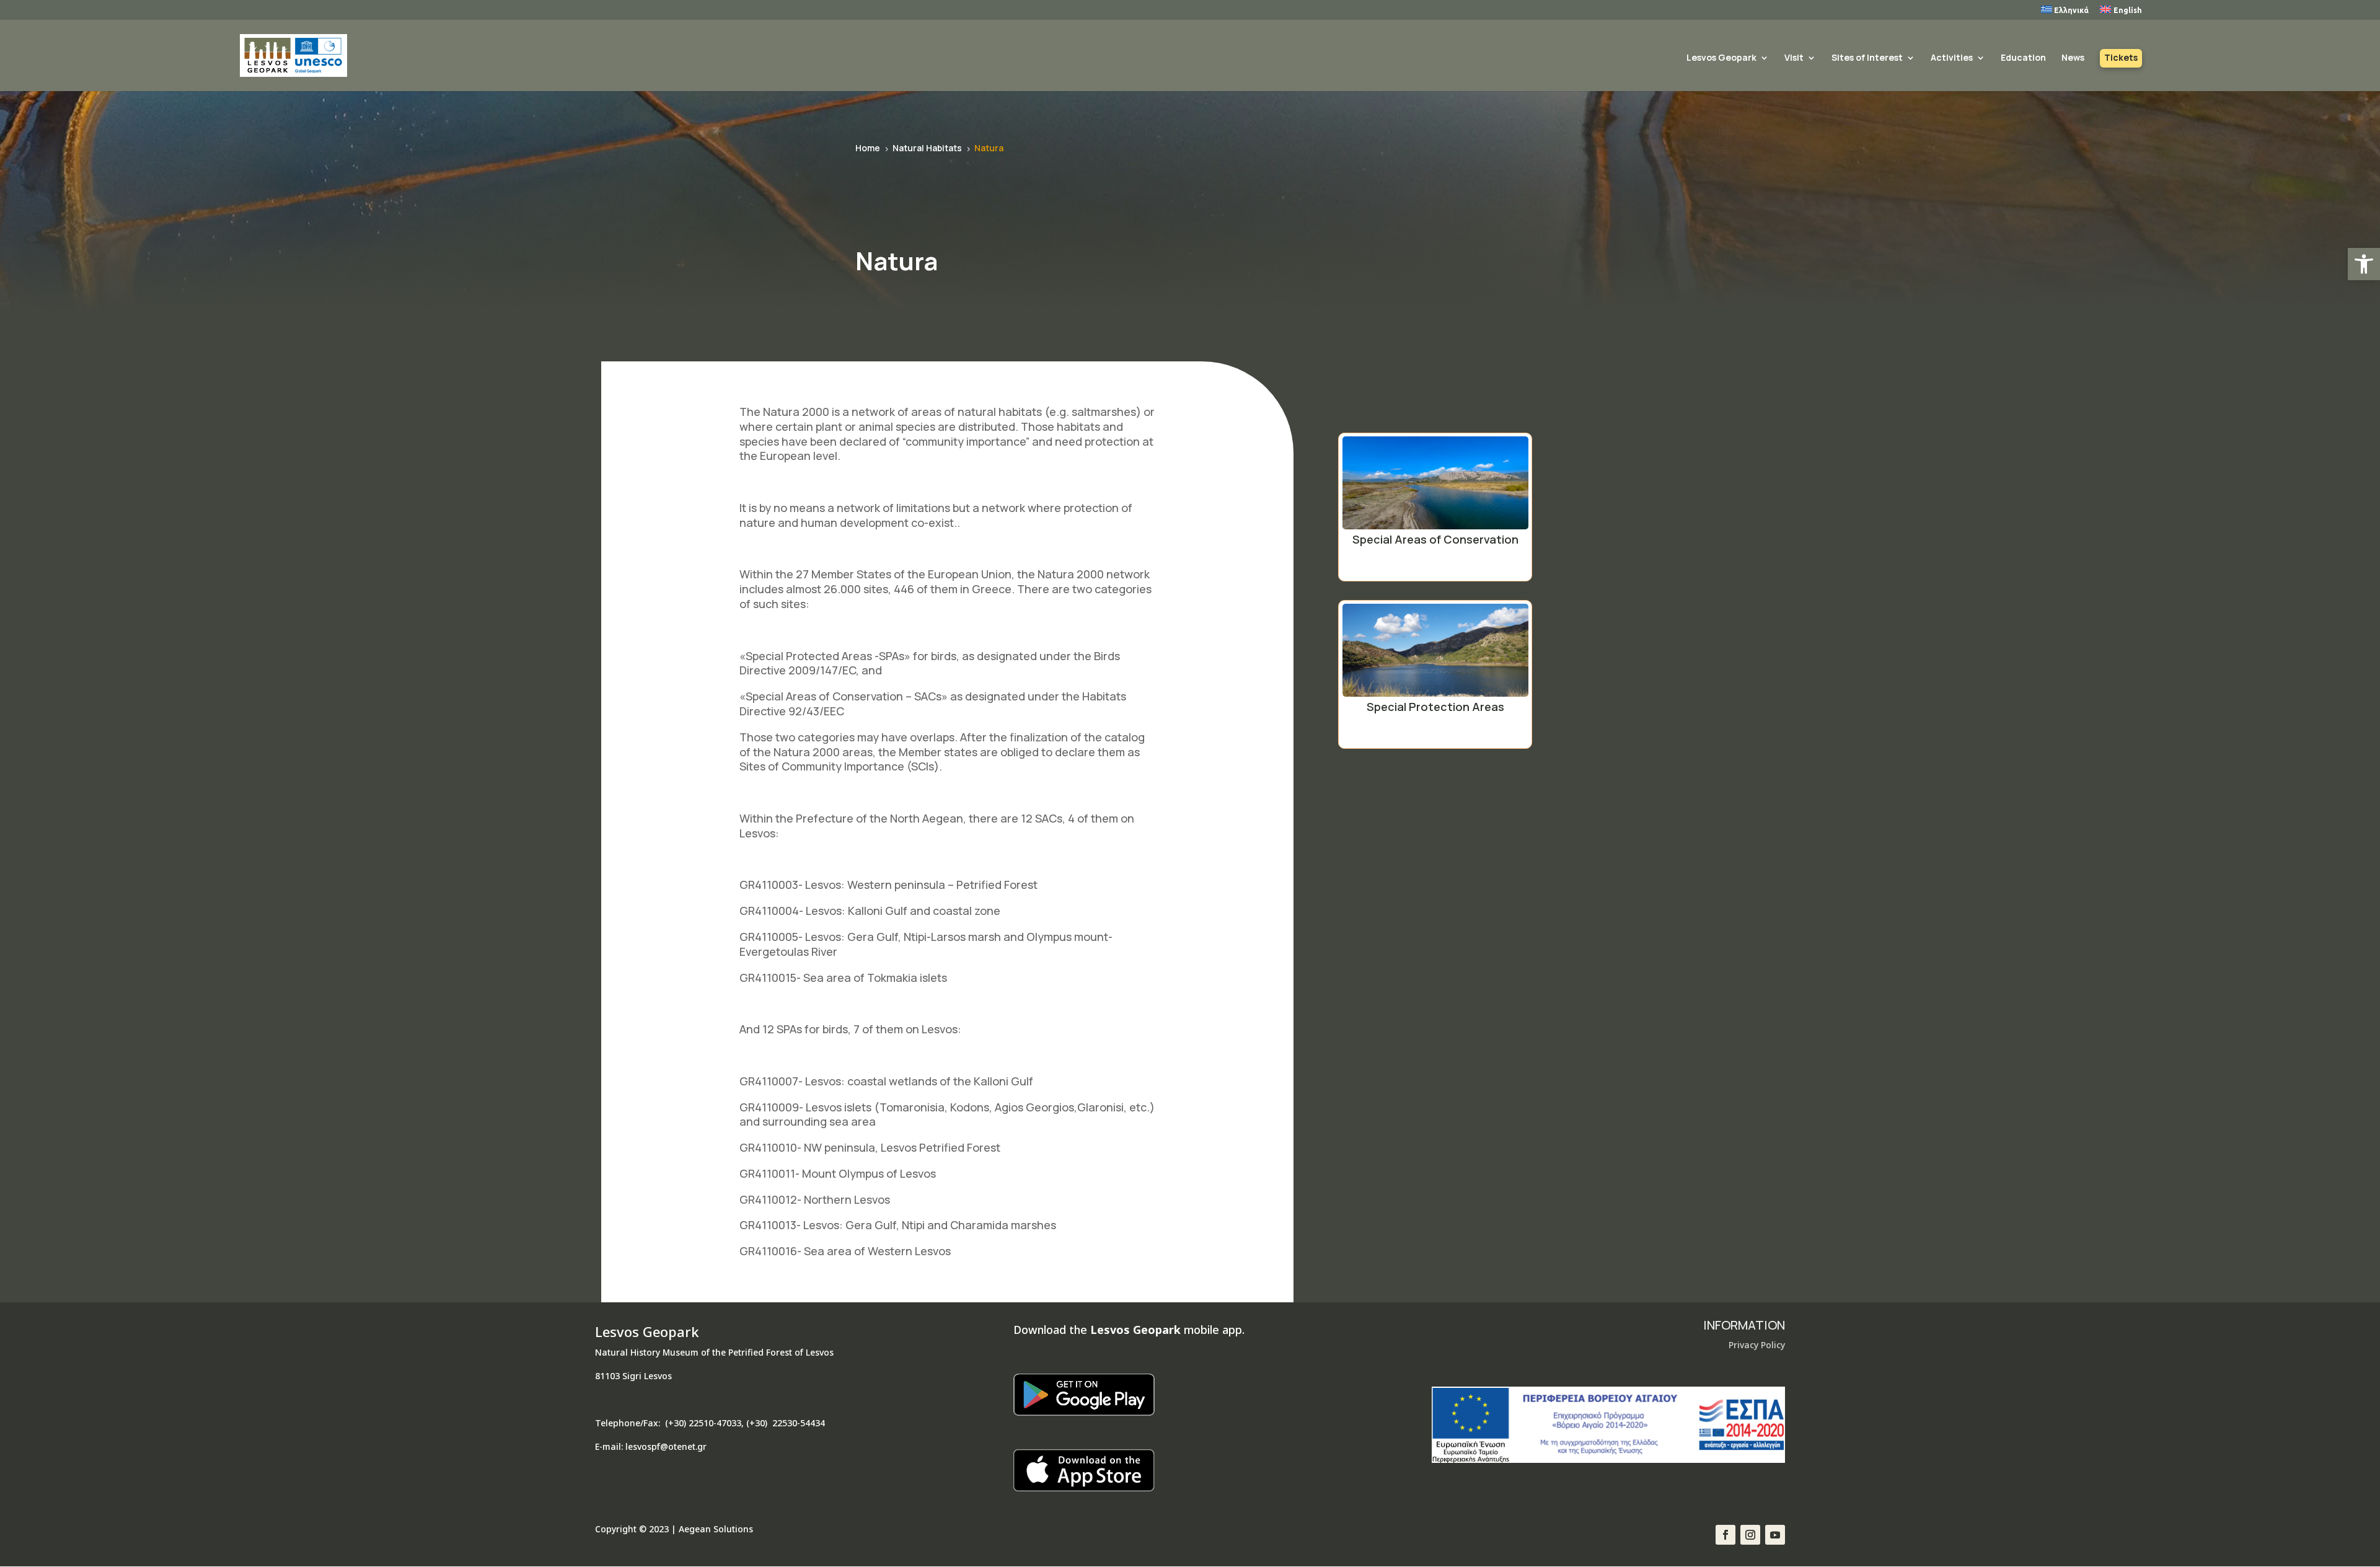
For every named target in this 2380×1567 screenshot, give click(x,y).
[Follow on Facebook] (1725, 1535)
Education (2023, 58)
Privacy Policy (1757, 1345)
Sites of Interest (1867, 58)
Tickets (2121, 58)
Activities (1952, 58)
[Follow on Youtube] (1775, 1535)
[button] (2364, 264)
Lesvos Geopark (1721, 58)
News (2073, 58)
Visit (1794, 58)
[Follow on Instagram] (1750, 1535)
